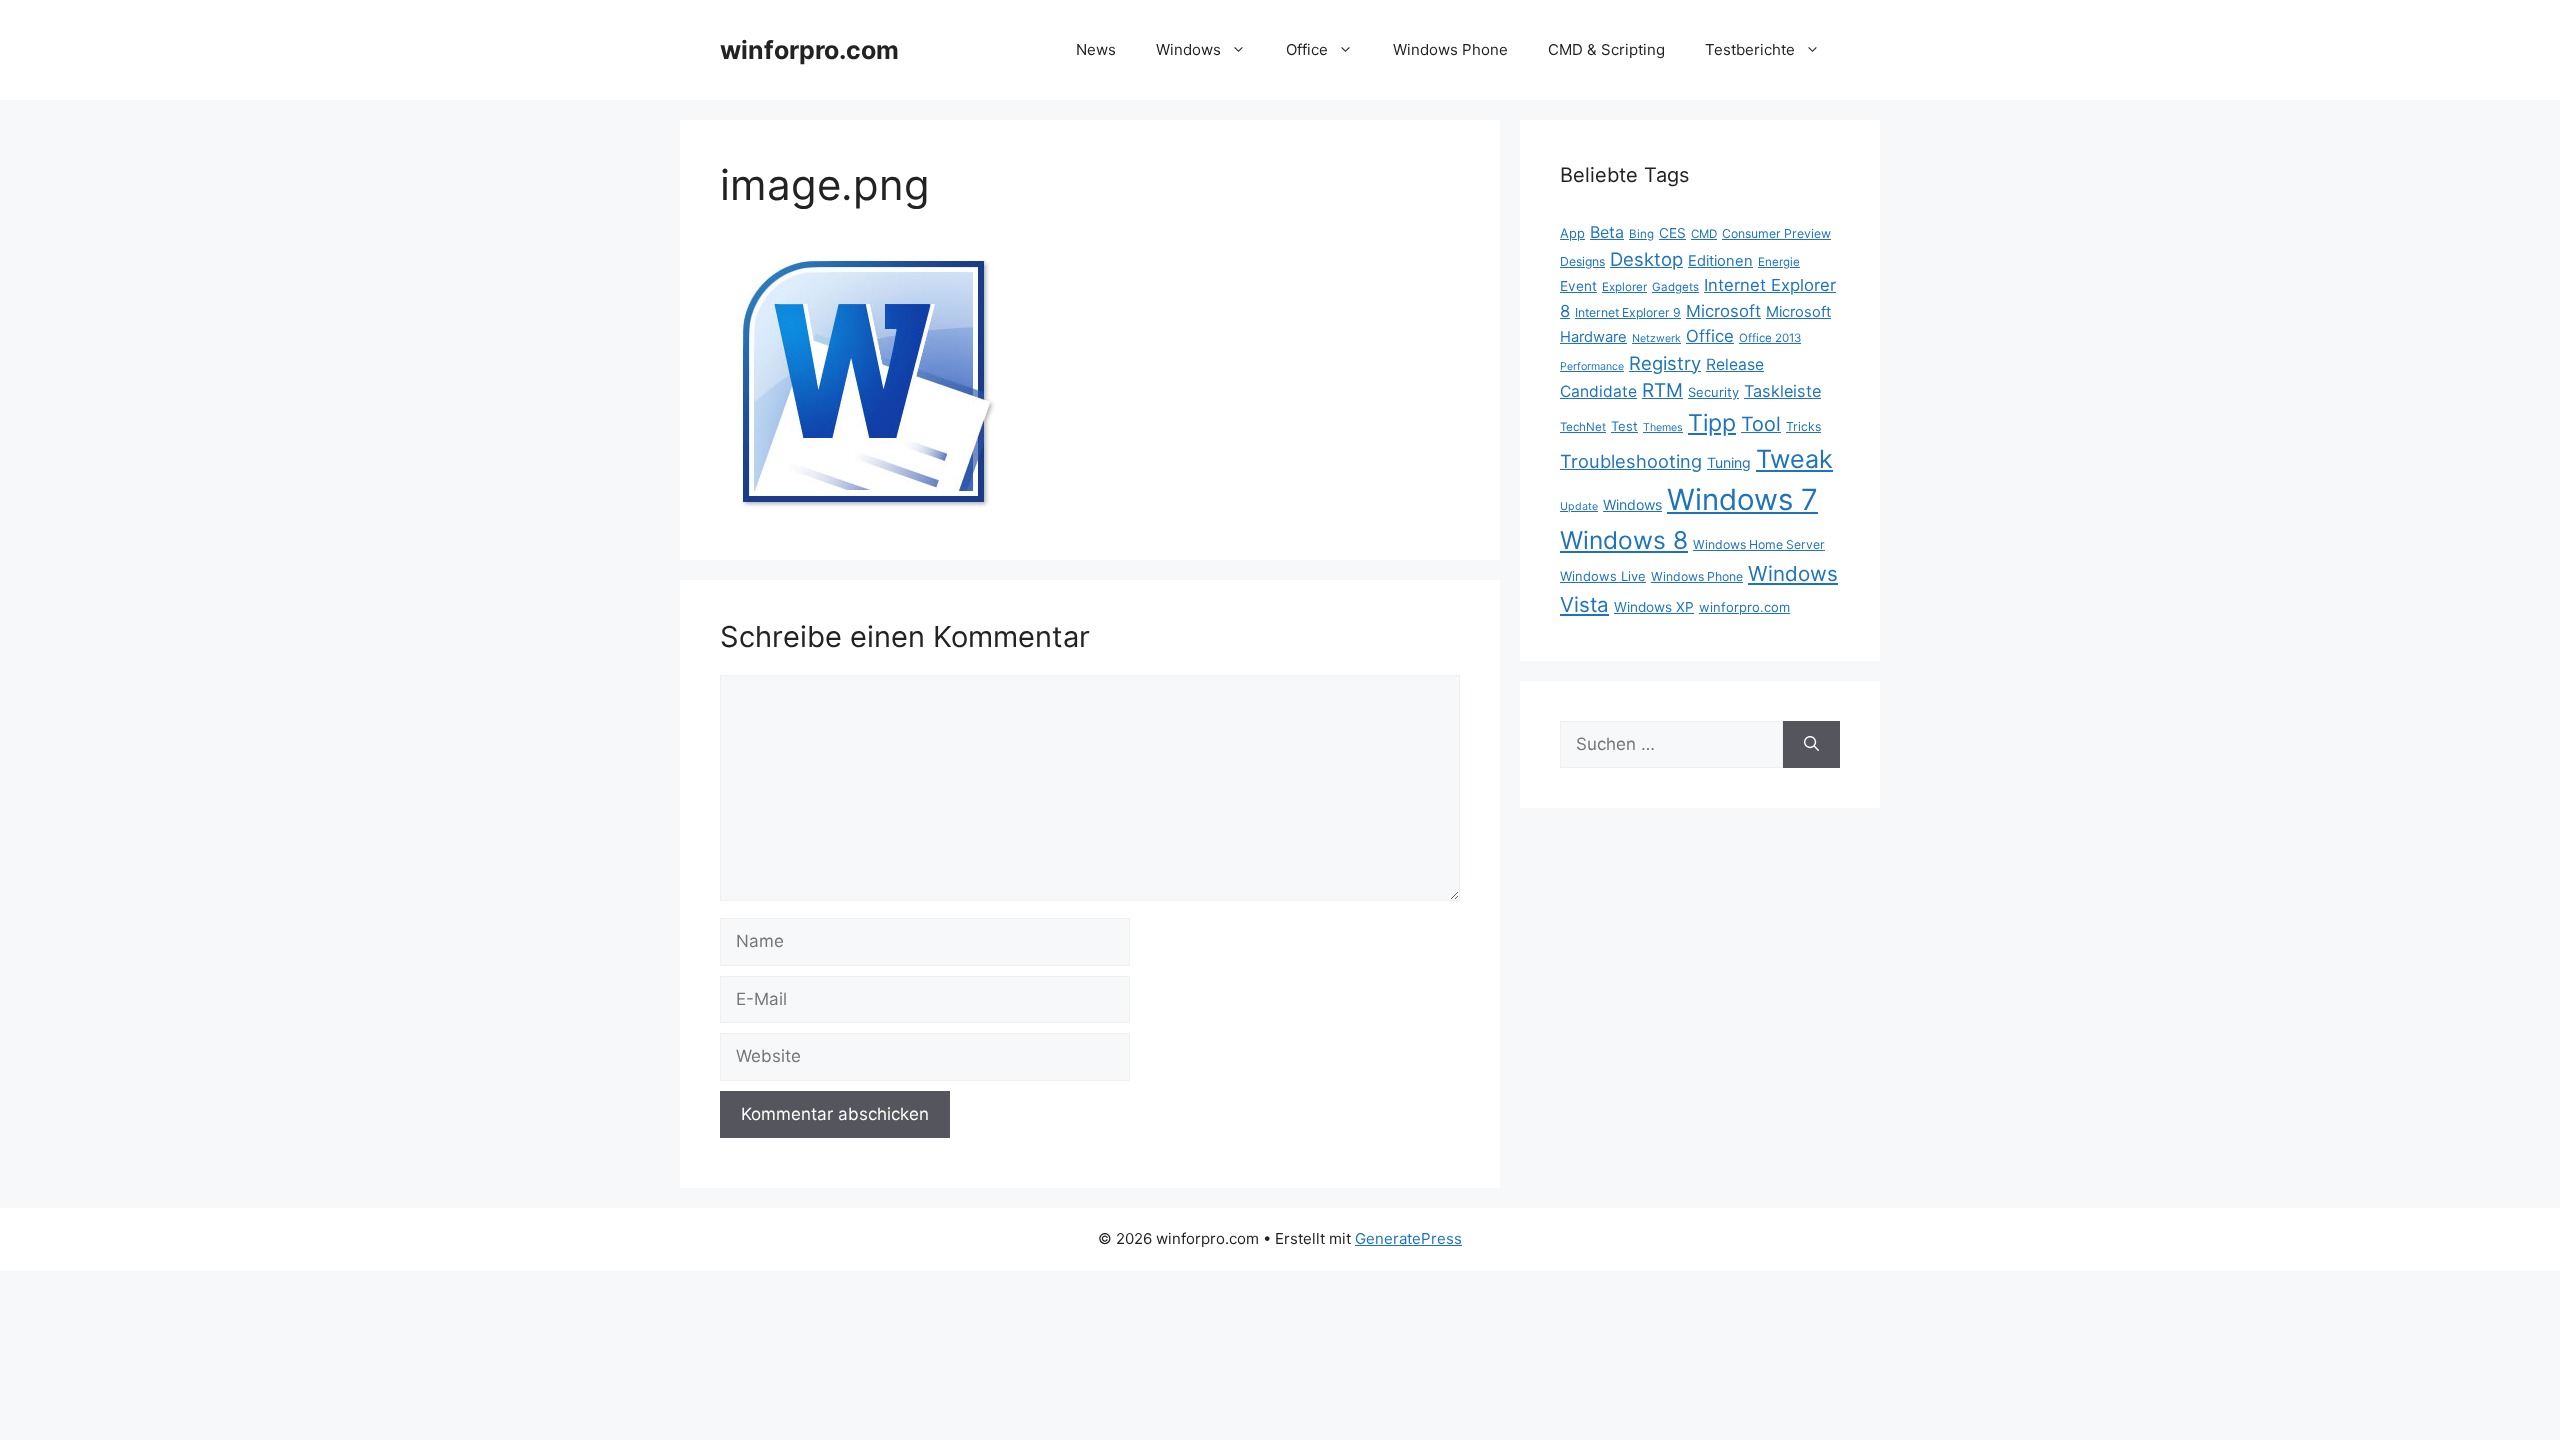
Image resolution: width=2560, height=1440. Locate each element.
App (1572, 233)
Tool (1761, 424)
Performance (1592, 366)
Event (1578, 286)
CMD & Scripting (1606, 49)
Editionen (1720, 261)
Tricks (1803, 426)
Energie (1779, 262)
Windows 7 (1742, 499)
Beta (1607, 232)
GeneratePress (1408, 1238)
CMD (1704, 234)
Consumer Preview (1776, 233)
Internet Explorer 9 (1628, 312)
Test (1624, 426)
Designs (1582, 261)
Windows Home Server (1759, 544)
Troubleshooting (1631, 461)
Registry (1665, 363)
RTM (1662, 390)
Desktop (1646, 259)
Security (1713, 392)
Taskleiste (1782, 391)
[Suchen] (1811, 745)
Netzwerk (1656, 338)
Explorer (1624, 287)
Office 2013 (1770, 338)
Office (1307, 49)
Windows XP (1654, 607)
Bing (1641, 234)
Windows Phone (1450, 49)
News (1096, 49)
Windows (1188, 49)
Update (1579, 506)
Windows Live (1603, 576)
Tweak (1794, 459)
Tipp (1712, 423)
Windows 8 (1624, 540)
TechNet (1583, 427)
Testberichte (1750, 49)
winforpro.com (809, 50)
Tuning (1729, 462)
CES (1672, 233)
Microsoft (1723, 311)
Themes (1663, 427)
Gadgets (1675, 287)
